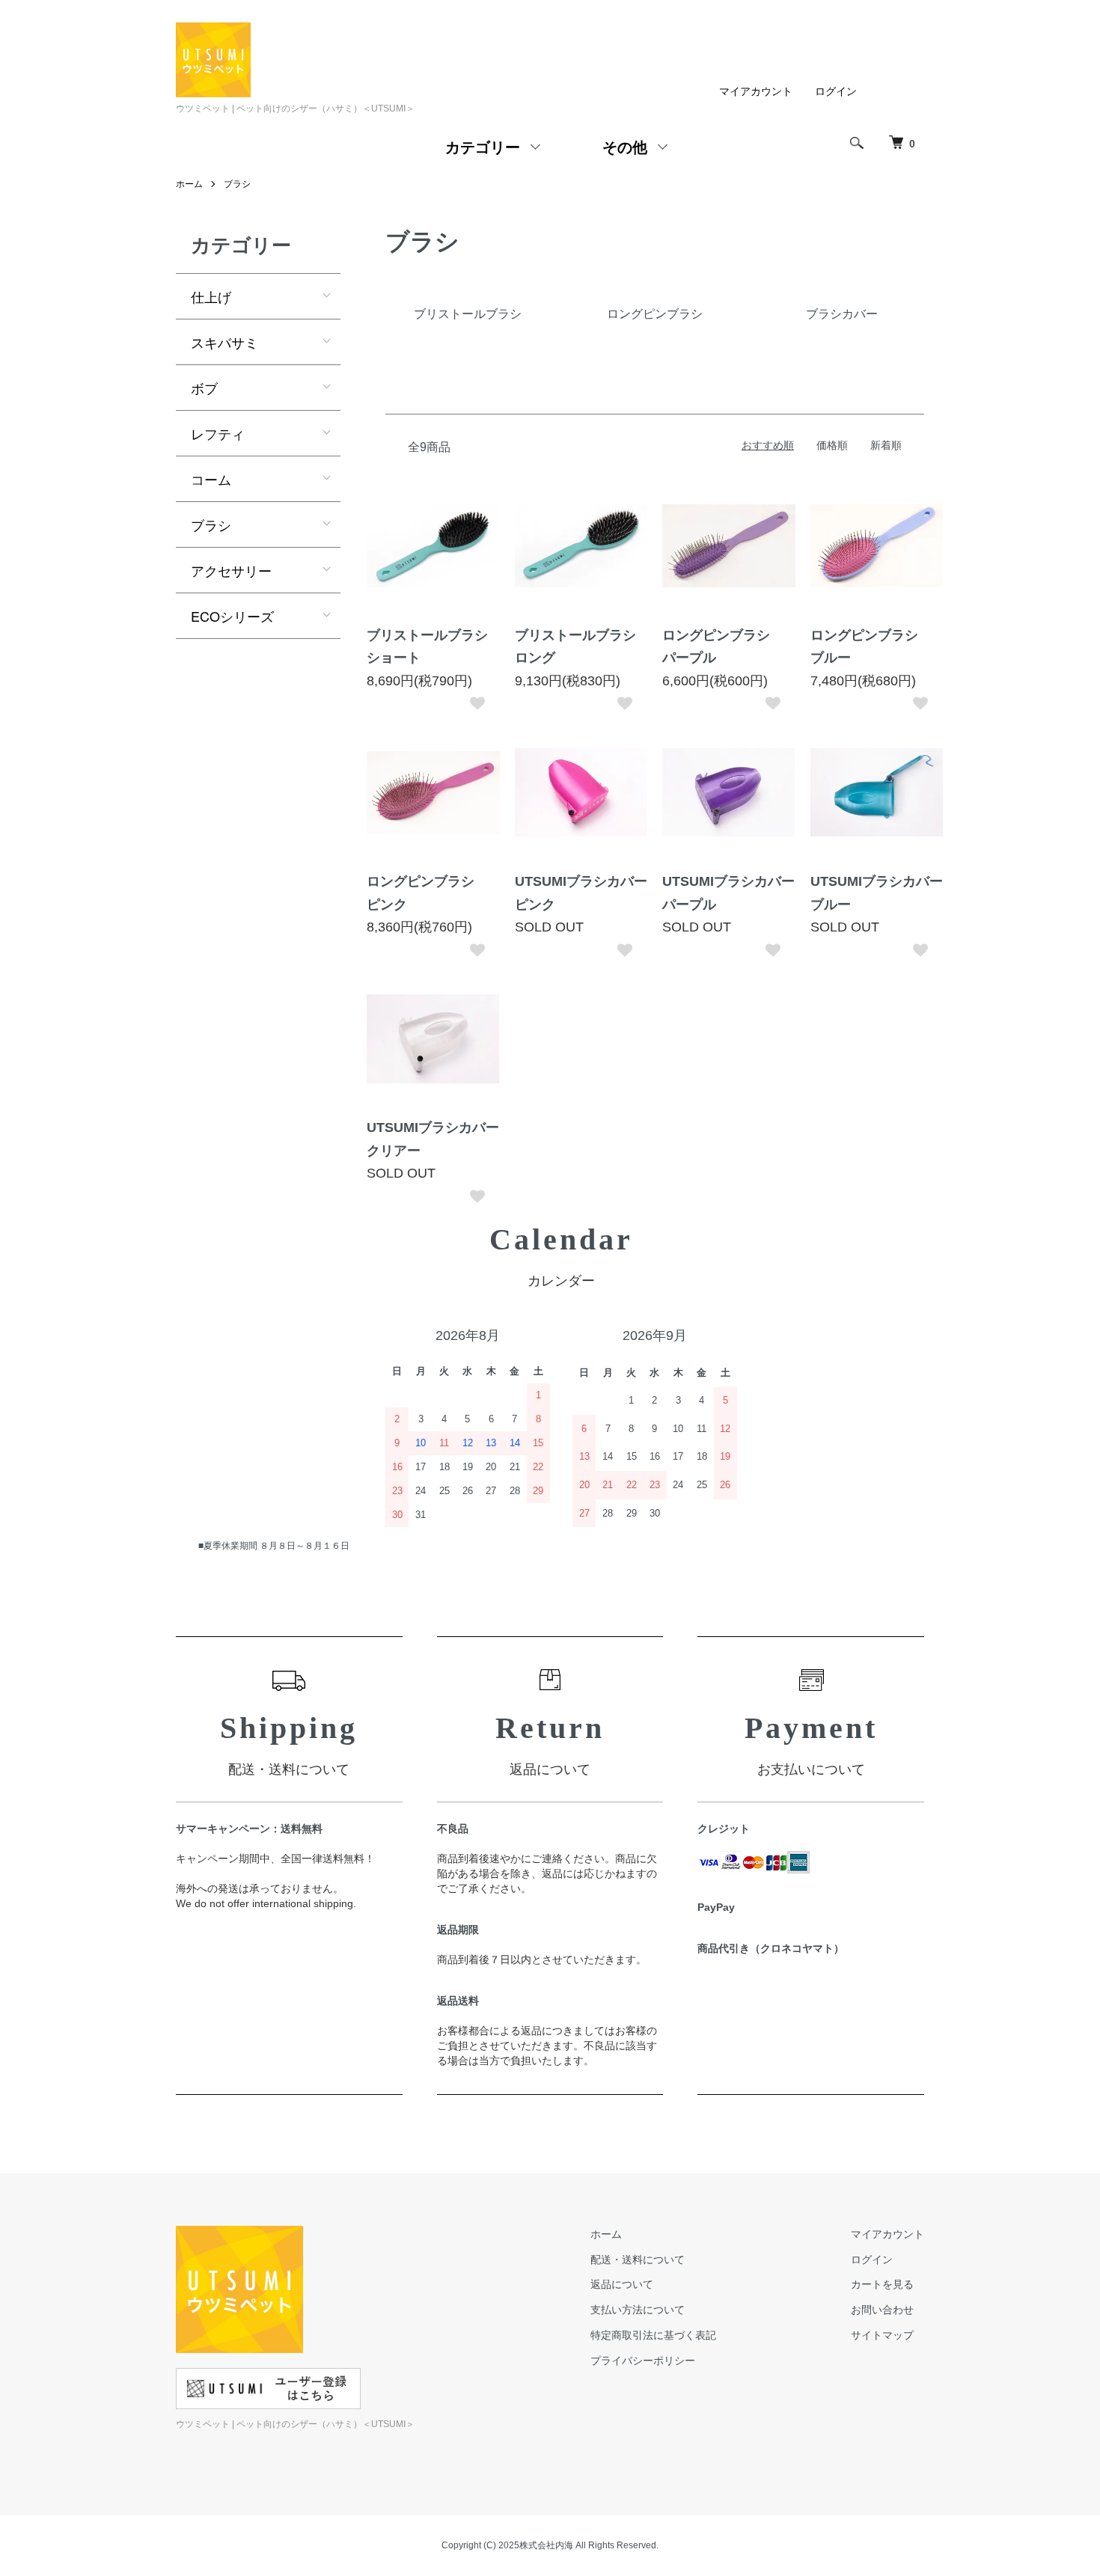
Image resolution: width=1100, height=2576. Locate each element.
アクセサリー (231, 570)
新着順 (886, 445)
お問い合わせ (882, 2310)
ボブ (204, 388)
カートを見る (882, 2284)
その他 (625, 146)
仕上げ (211, 296)
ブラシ (237, 184)
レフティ (218, 433)
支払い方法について (638, 2310)
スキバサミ (224, 342)
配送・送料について (638, 2260)
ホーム (189, 184)
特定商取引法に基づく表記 (653, 2335)
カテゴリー (483, 146)
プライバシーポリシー (643, 2361)
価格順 (832, 445)
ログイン (836, 91)
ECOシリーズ (232, 616)
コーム (211, 479)
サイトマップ (882, 2335)
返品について (622, 2284)
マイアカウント (756, 91)
